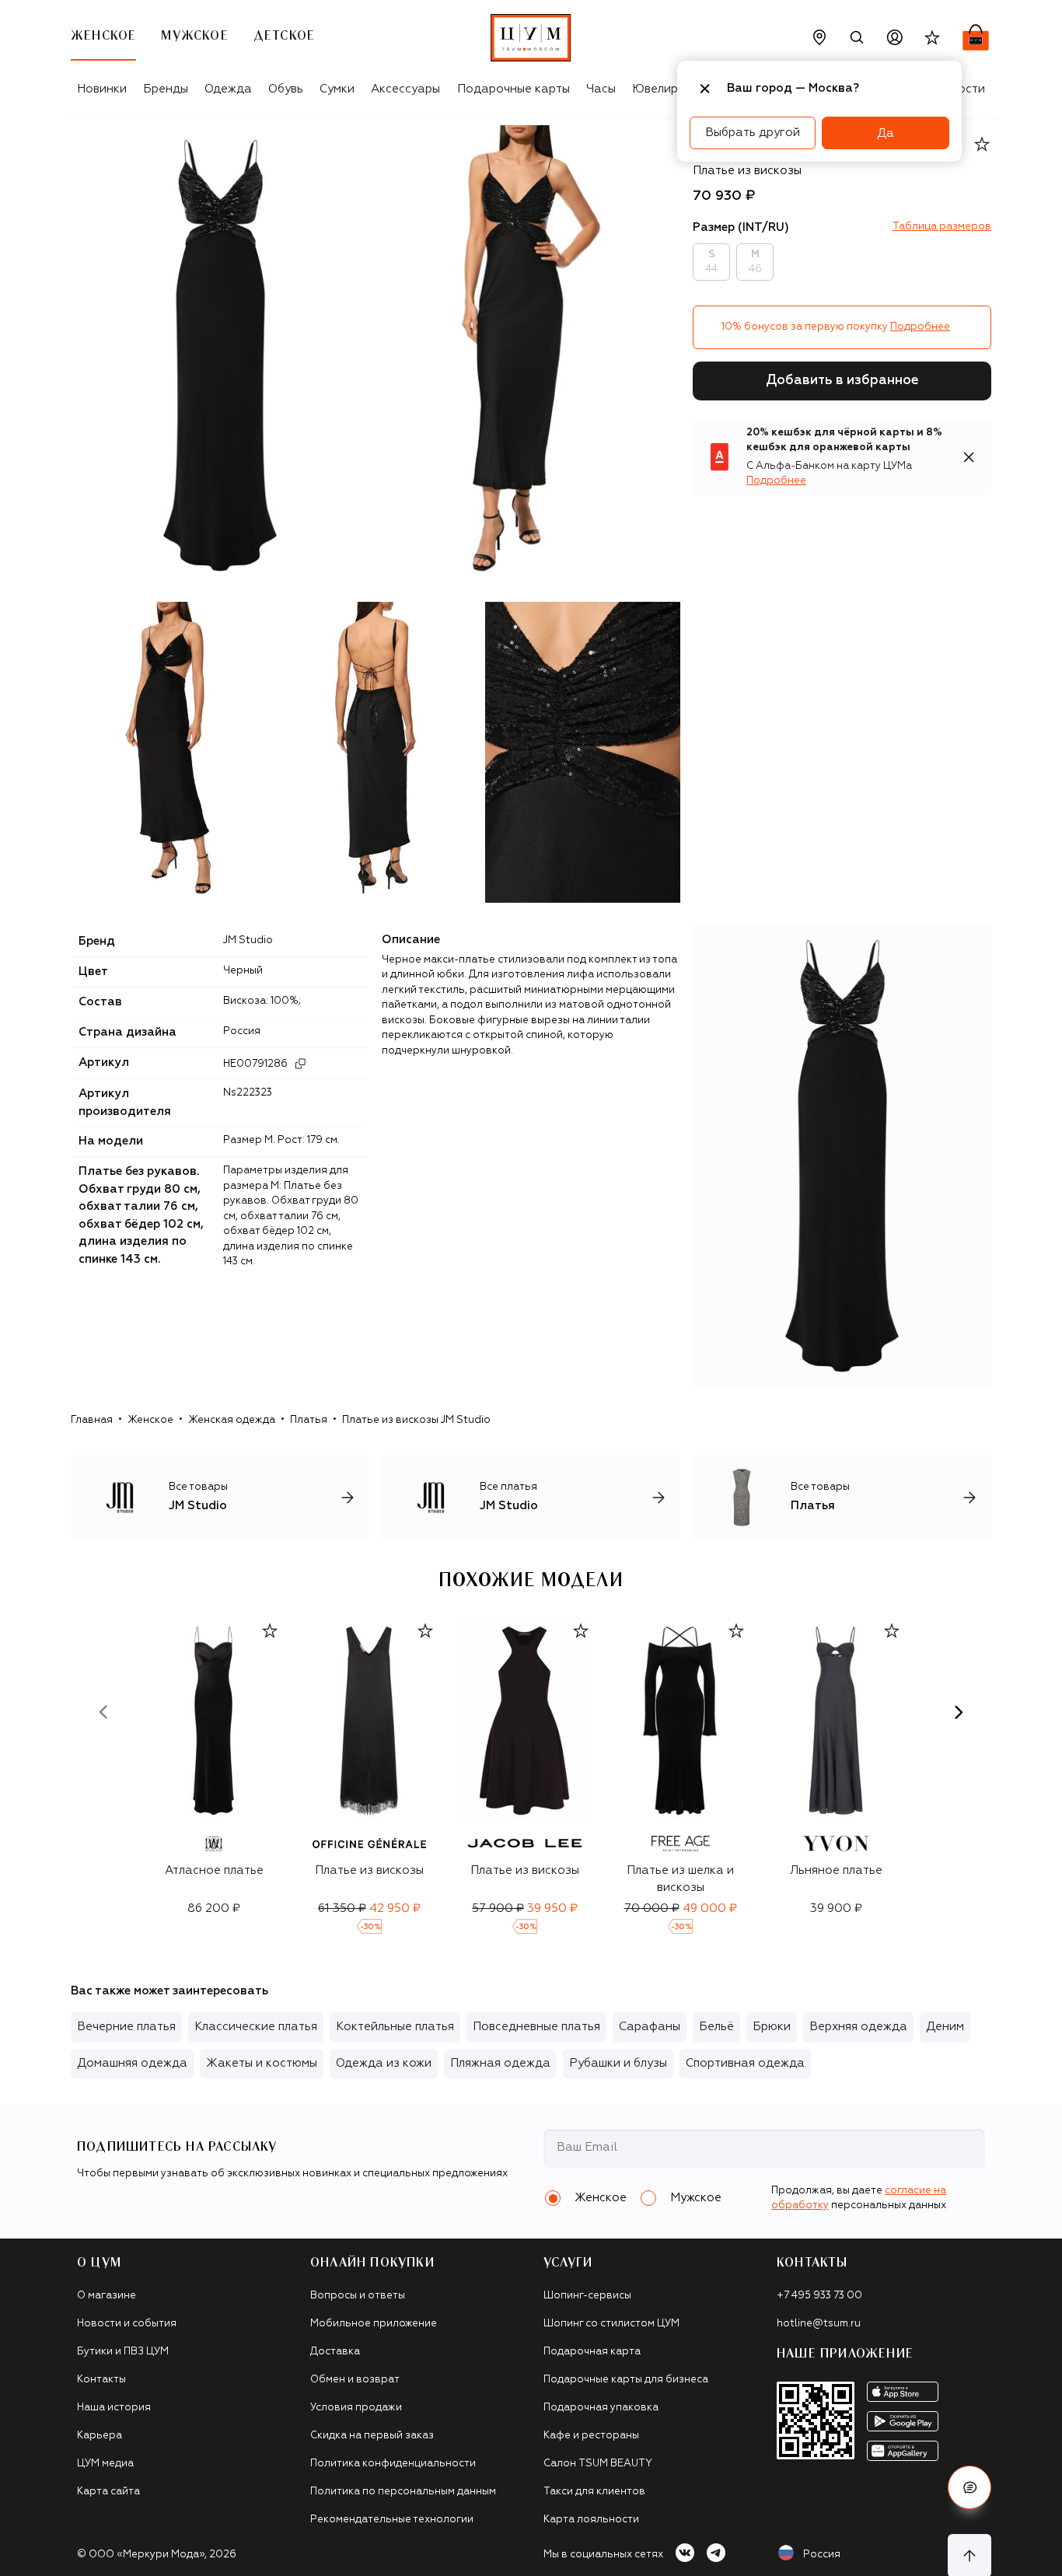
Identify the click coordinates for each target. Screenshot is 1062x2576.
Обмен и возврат (355, 2380)
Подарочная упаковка (601, 2408)
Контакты (101, 2380)
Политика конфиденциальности (393, 2464)
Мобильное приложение (374, 2324)
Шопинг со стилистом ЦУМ (611, 2324)
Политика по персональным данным (403, 2492)
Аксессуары (405, 89)
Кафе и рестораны (591, 2436)
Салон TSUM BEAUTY (598, 2464)
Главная (92, 1420)
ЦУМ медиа (105, 2464)
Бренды (166, 89)
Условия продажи (356, 2408)
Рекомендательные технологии (392, 2520)
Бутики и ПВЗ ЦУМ (123, 2352)
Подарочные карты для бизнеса (626, 2380)
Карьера (100, 2436)
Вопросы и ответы (358, 2296)
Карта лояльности (591, 2520)
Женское (150, 1420)
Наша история (114, 2408)
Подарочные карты (514, 89)
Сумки (337, 89)
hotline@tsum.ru (819, 2324)
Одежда (228, 89)
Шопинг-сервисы (587, 2296)
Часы (601, 89)
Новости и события (127, 2324)
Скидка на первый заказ (372, 2436)
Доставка (335, 2352)
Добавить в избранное (842, 381)
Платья (309, 1420)
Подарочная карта (592, 2352)
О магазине (107, 2296)
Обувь (286, 89)
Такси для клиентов (594, 2492)
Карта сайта (108, 2492)
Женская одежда (232, 1420)
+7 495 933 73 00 (819, 2296)
